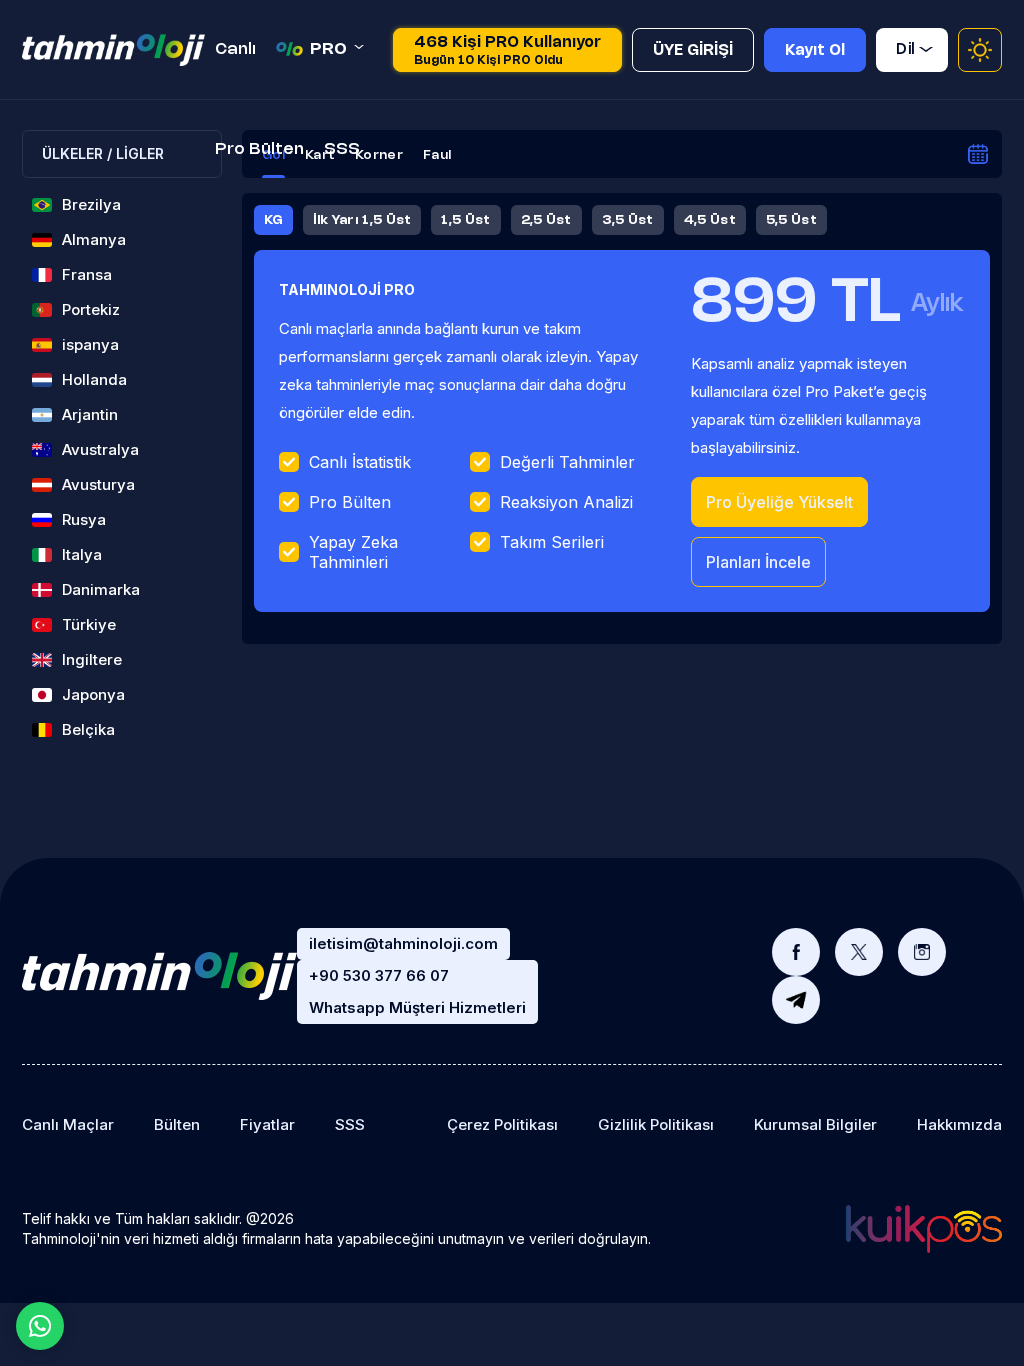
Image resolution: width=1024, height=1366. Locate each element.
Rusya (84, 519)
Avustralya (100, 449)
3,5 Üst (628, 220)
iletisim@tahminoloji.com (403, 943)
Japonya (93, 694)
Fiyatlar (267, 1124)
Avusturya (98, 484)
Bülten (177, 1124)
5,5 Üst (791, 220)
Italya (82, 554)
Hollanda (94, 379)
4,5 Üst (710, 220)
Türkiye (89, 624)
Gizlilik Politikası (656, 1124)
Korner (379, 155)
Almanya (94, 239)
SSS (342, 149)
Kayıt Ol (815, 51)
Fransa (87, 274)
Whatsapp (40, 1326)
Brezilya (91, 204)
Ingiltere (92, 659)
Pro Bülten (259, 149)
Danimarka (101, 589)
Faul (437, 155)
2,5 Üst (546, 220)
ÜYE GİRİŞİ (693, 51)
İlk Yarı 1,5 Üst (362, 220)
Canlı (235, 49)
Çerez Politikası (502, 1124)
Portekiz (91, 309)
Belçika (88, 729)
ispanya (90, 344)
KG (273, 220)
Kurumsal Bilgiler (815, 1124)
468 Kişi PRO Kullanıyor (507, 51)
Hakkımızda (959, 1124)
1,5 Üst (465, 220)
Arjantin (90, 414)
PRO (328, 49)
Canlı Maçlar (68, 1124)
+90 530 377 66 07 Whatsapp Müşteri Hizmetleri (417, 991)
